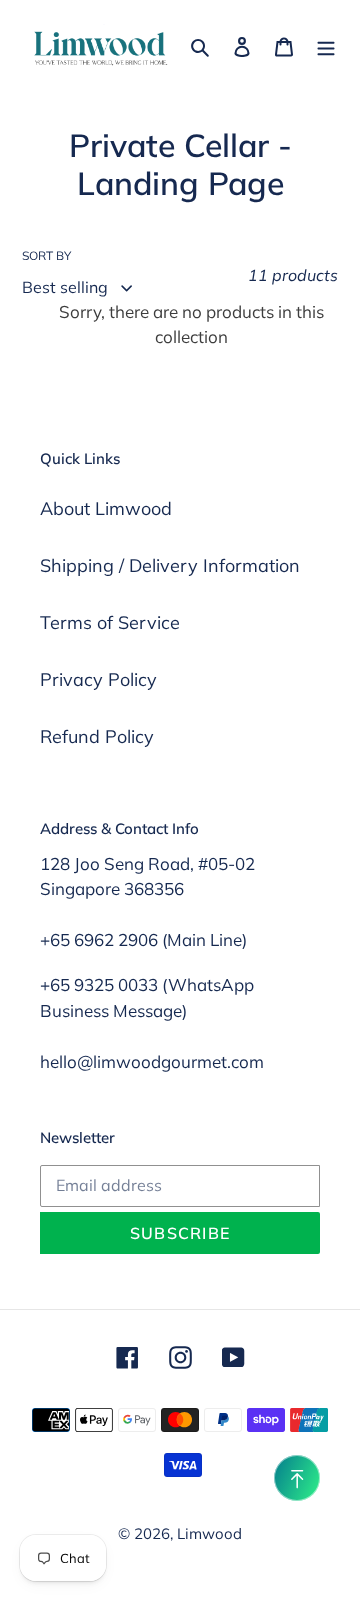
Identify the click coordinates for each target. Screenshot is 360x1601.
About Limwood (106, 508)
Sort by (46, 255)
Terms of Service (110, 622)
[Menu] (326, 44)
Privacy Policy (98, 679)
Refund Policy (97, 736)
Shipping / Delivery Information (170, 565)
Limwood (209, 1533)
